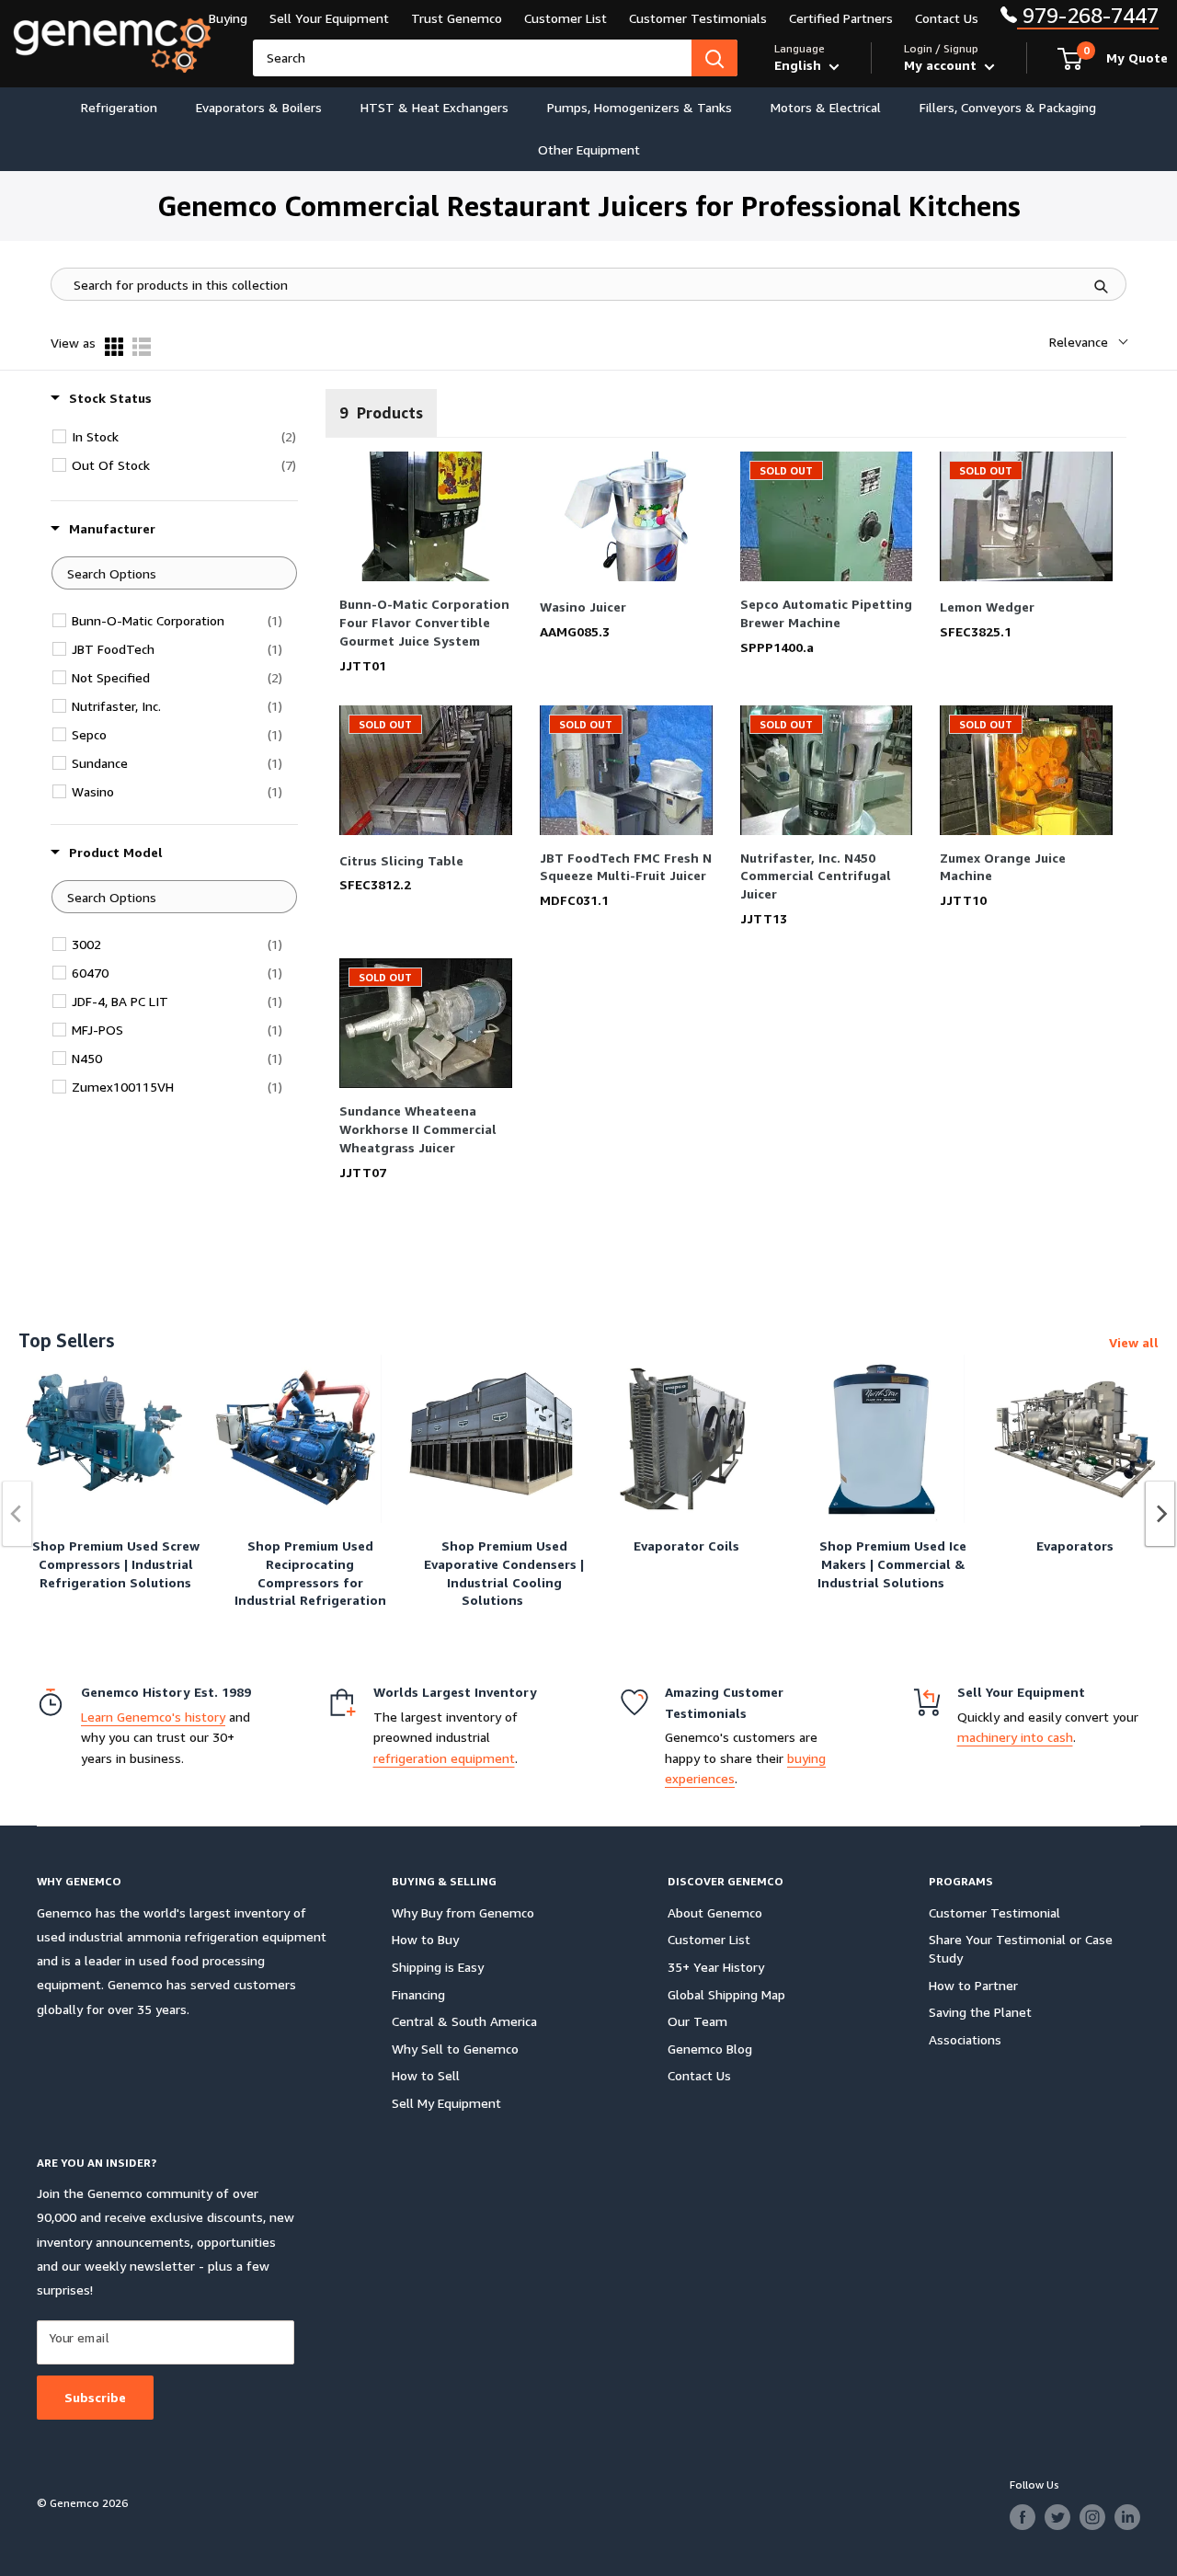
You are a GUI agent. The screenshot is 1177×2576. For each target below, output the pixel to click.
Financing (418, 1994)
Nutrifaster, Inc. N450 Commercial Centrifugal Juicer (816, 876)
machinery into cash (1015, 1737)
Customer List (566, 18)
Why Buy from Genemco (463, 1912)
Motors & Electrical (826, 107)
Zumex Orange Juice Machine (1003, 867)
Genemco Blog (710, 2049)
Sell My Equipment (446, 2103)
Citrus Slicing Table (401, 860)
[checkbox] (184, 437)
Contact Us (947, 18)
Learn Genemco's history (153, 1717)
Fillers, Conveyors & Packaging (1008, 107)
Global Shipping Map (726, 1994)
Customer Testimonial (994, 1912)
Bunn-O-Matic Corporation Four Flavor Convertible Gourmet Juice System (424, 622)
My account (942, 65)
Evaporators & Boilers (259, 107)
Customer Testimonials (698, 18)
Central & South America (464, 2021)
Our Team (697, 2021)
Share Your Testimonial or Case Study (1021, 1948)
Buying (228, 18)
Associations (965, 2039)
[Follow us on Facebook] (1023, 2517)
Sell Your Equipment (329, 18)
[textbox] (174, 573)
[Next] (1160, 1514)
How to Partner (973, 1985)
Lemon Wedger (987, 607)
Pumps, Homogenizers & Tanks (640, 107)
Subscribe (95, 2397)
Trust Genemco (457, 18)
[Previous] (17, 1514)
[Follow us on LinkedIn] (1127, 2517)
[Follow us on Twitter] (1057, 2517)
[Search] (714, 58)
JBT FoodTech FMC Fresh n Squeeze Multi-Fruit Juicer (626, 867)
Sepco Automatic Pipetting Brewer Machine (826, 613)
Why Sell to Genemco (455, 2049)
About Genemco (715, 1912)
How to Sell (426, 2075)
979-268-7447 (1088, 15)
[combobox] (472, 58)
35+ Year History (716, 1967)
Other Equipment (589, 149)
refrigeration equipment (444, 1758)
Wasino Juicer (583, 607)
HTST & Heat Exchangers (434, 107)
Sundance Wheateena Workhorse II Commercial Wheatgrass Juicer (418, 1129)
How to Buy (425, 1939)
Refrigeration (119, 107)
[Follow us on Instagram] (1092, 2517)
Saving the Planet (980, 2012)
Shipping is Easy (438, 1967)
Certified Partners (841, 18)
